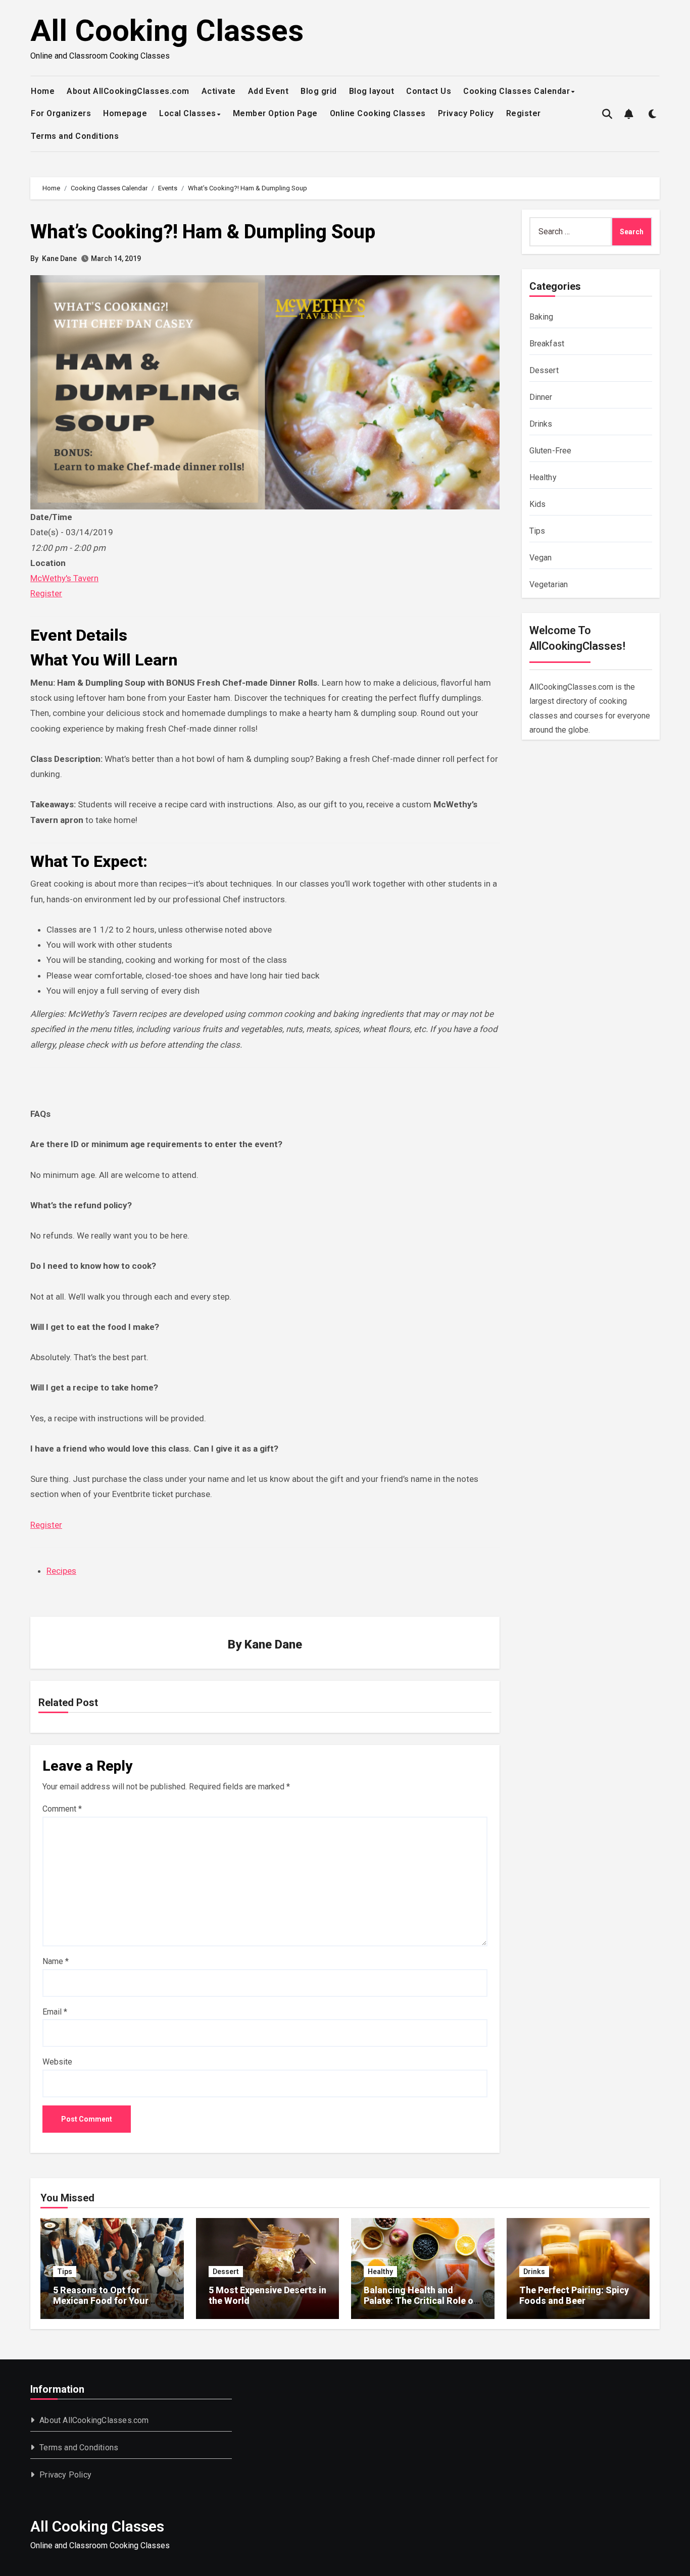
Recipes (61, 1571)
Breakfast (547, 344)
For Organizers (61, 113)
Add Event (268, 91)
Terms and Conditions (75, 136)
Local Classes (188, 113)
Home (43, 91)
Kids (538, 504)
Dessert (544, 370)
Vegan (541, 558)
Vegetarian (549, 584)
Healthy (543, 477)
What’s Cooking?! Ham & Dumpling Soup (203, 232)
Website (57, 2062)
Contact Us (429, 91)
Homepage (125, 113)
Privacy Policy (466, 113)
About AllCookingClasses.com (128, 91)
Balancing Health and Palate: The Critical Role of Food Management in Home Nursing (422, 2306)
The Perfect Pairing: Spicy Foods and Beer (574, 2296)
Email (55, 2012)
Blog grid (319, 91)
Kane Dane (59, 259)
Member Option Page (275, 113)
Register (524, 113)
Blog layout (372, 91)
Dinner (541, 397)
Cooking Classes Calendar (516, 91)
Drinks (541, 424)
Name (56, 1961)
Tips (537, 531)
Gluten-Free (551, 451)
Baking (541, 317)
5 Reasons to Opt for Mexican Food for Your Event (101, 2301)
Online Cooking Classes (378, 113)
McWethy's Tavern (64, 578)
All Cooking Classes (167, 31)
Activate (219, 91)
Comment (62, 1809)
